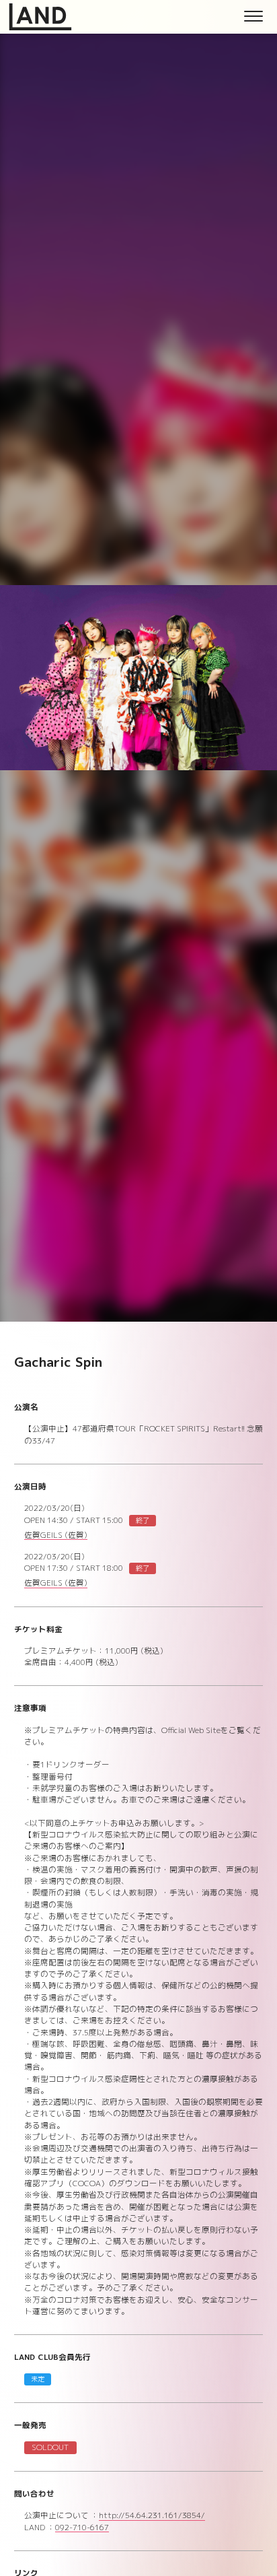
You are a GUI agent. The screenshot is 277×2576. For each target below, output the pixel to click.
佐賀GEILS (56, 1536)
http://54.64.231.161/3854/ (152, 2516)
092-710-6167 (82, 2529)
